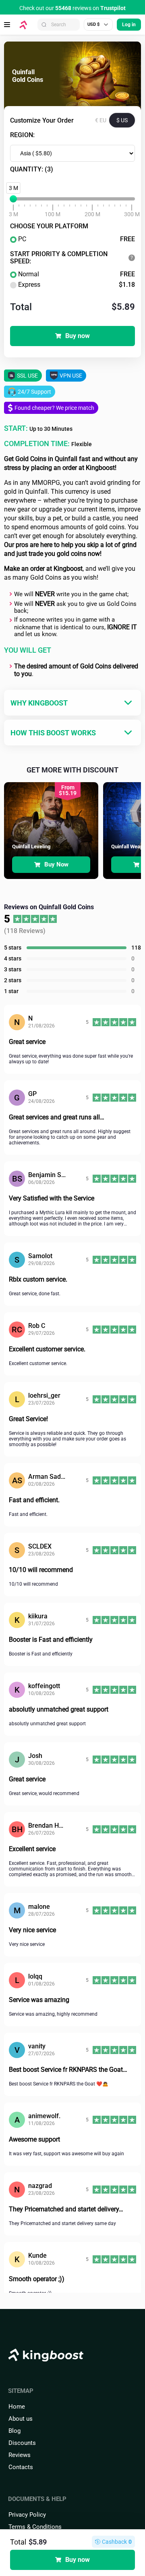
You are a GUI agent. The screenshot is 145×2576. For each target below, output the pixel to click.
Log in (129, 25)
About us (21, 2419)
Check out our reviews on (72, 8)
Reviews (20, 2455)
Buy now (78, 336)
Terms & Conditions (35, 2527)
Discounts (22, 2443)
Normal (77, 274)
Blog (14, 2431)
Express (77, 285)
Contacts (21, 2467)
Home (17, 2407)
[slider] (13, 199)
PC (77, 239)
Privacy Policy (27, 2515)
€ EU (101, 120)
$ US (122, 120)
